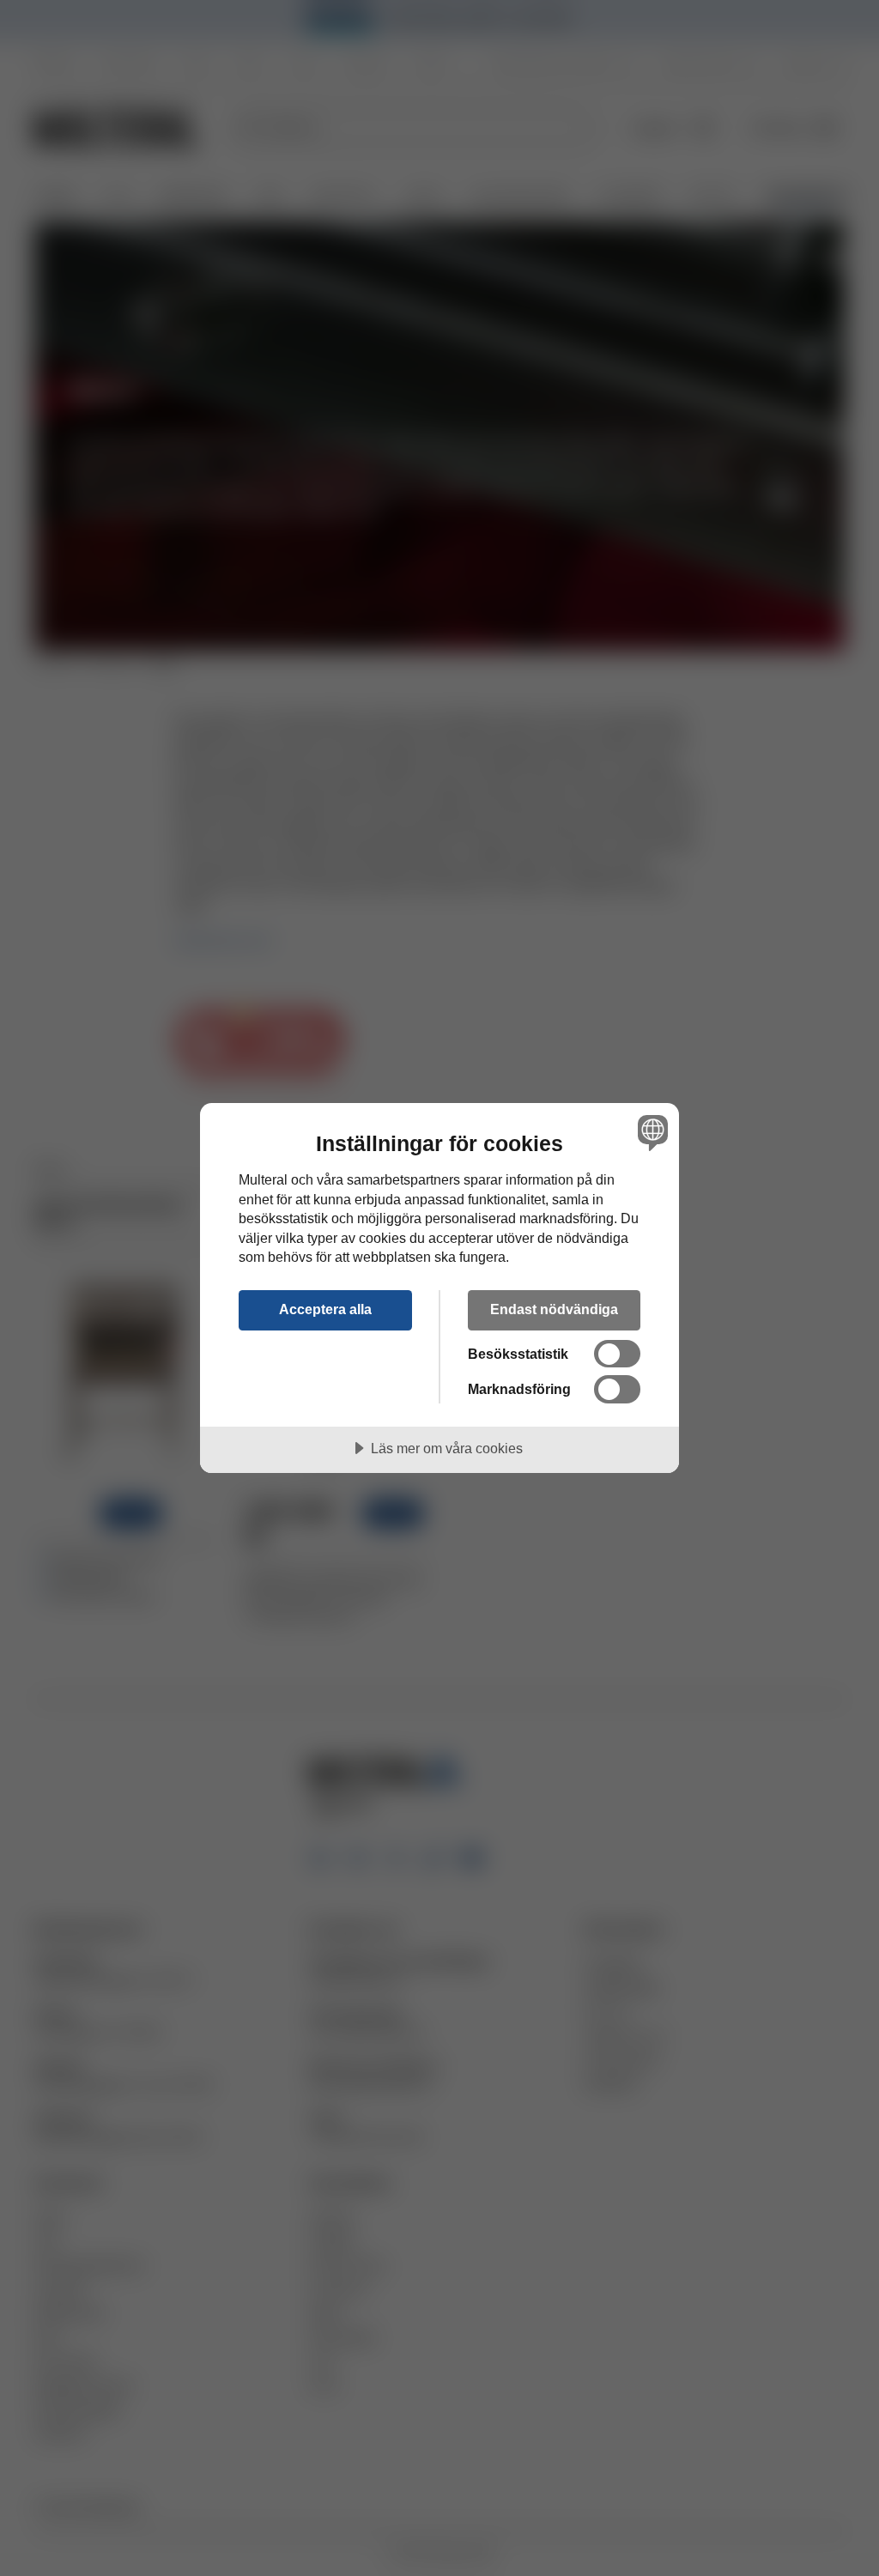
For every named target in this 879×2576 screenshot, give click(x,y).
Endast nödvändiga (554, 1309)
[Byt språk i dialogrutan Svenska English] (651, 1132)
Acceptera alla (325, 1309)
